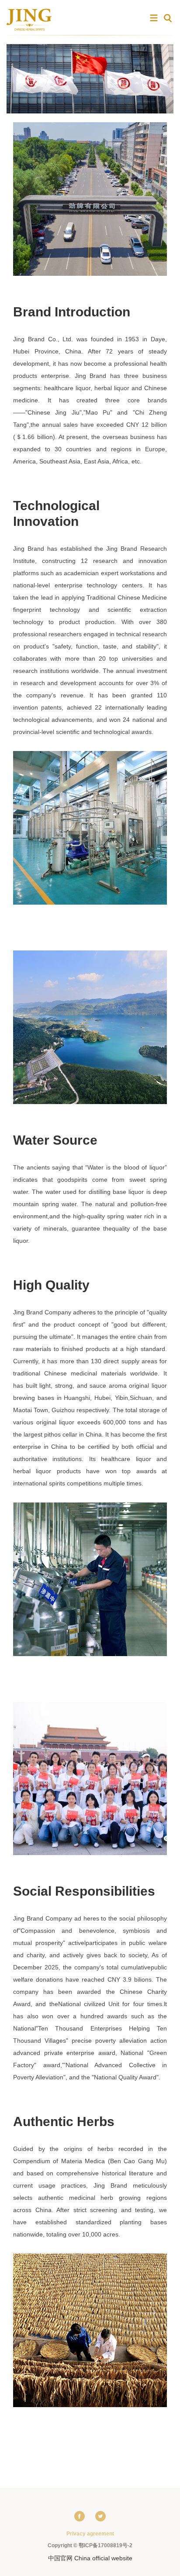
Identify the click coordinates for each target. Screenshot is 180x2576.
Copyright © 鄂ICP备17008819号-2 (90, 2545)
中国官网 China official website (90, 2558)
